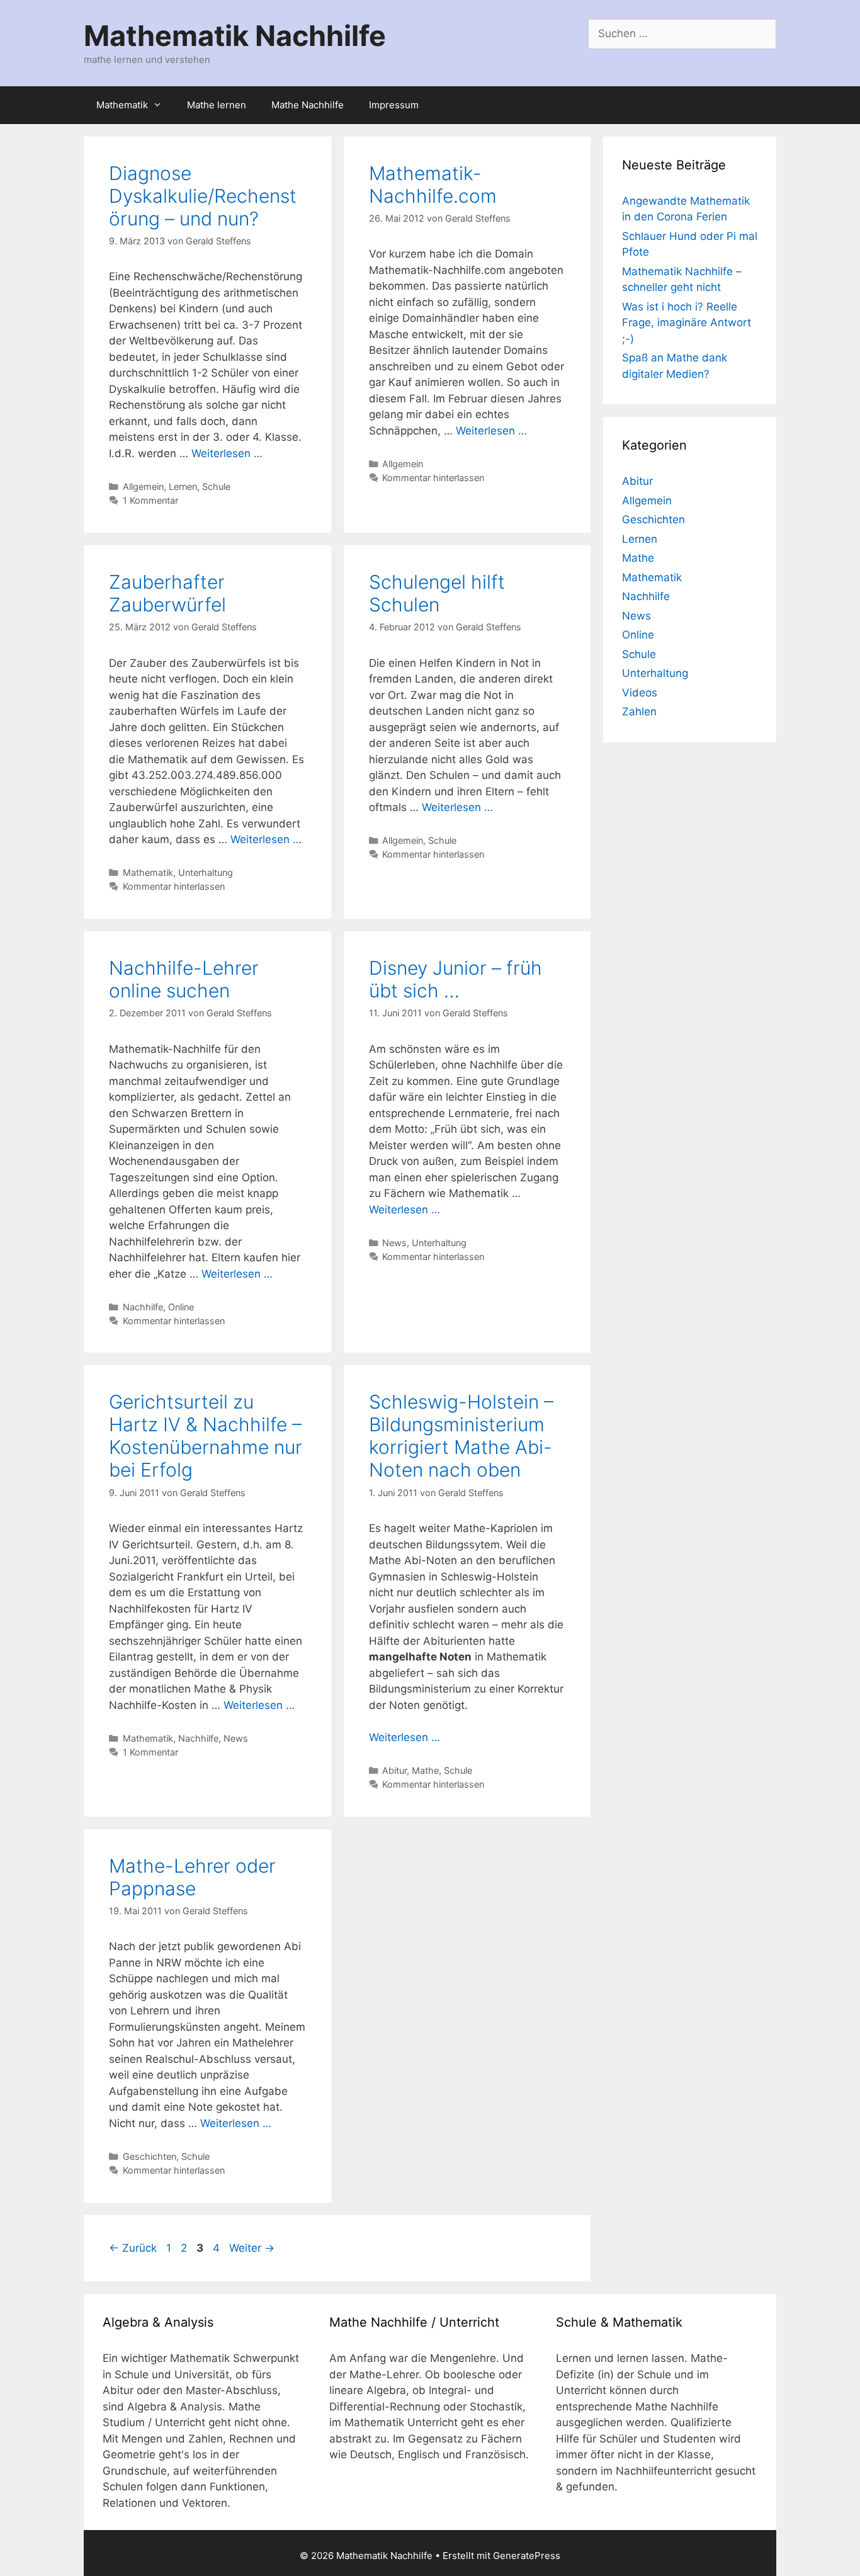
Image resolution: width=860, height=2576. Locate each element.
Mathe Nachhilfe (308, 105)
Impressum (394, 105)
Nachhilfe (143, 1307)
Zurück (133, 2248)
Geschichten (150, 2156)
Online (181, 1307)
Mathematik (122, 105)
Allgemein (143, 486)
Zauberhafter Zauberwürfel (167, 593)
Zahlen (639, 712)
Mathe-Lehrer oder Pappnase (192, 1877)
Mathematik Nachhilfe (235, 36)
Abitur (394, 1770)
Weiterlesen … (227, 453)
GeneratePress (527, 2556)
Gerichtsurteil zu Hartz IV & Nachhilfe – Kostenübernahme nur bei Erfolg (206, 1436)
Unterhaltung (206, 872)
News (394, 1243)
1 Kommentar (150, 500)
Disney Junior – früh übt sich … (455, 979)
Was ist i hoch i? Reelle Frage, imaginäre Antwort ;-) (687, 323)
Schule (216, 486)
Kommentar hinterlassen (433, 478)
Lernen (183, 486)
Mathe (425, 1770)
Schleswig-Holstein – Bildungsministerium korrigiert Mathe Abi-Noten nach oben (461, 1436)
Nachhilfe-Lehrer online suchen (184, 979)
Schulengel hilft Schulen (437, 593)
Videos (640, 693)
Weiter (252, 2248)
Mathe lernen (217, 105)
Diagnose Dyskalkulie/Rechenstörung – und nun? (203, 196)
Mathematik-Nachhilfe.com (433, 184)
